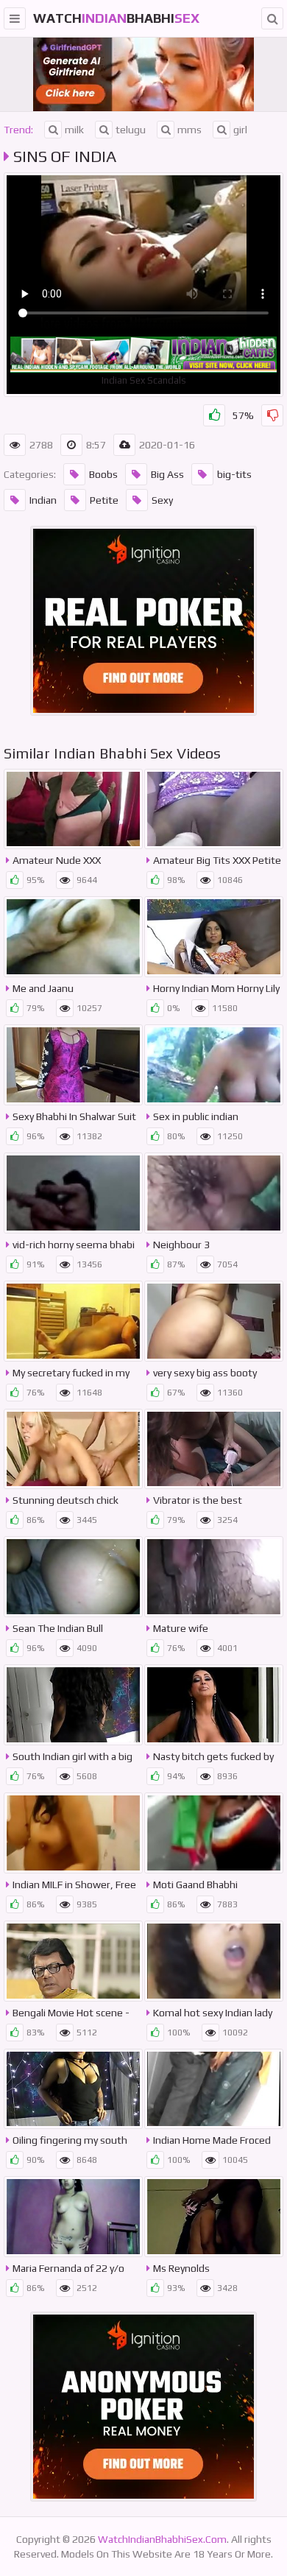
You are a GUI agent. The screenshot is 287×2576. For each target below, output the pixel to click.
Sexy (162, 500)
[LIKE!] (214, 415)
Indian (43, 500)
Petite (104, 500)
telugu (131, 130)
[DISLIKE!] (272, 415)
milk (74, 130)
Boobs (103, 474)
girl (240, 130)
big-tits (234, 474)
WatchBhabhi (116, 18)
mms (189, 130)
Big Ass (167, 474)
